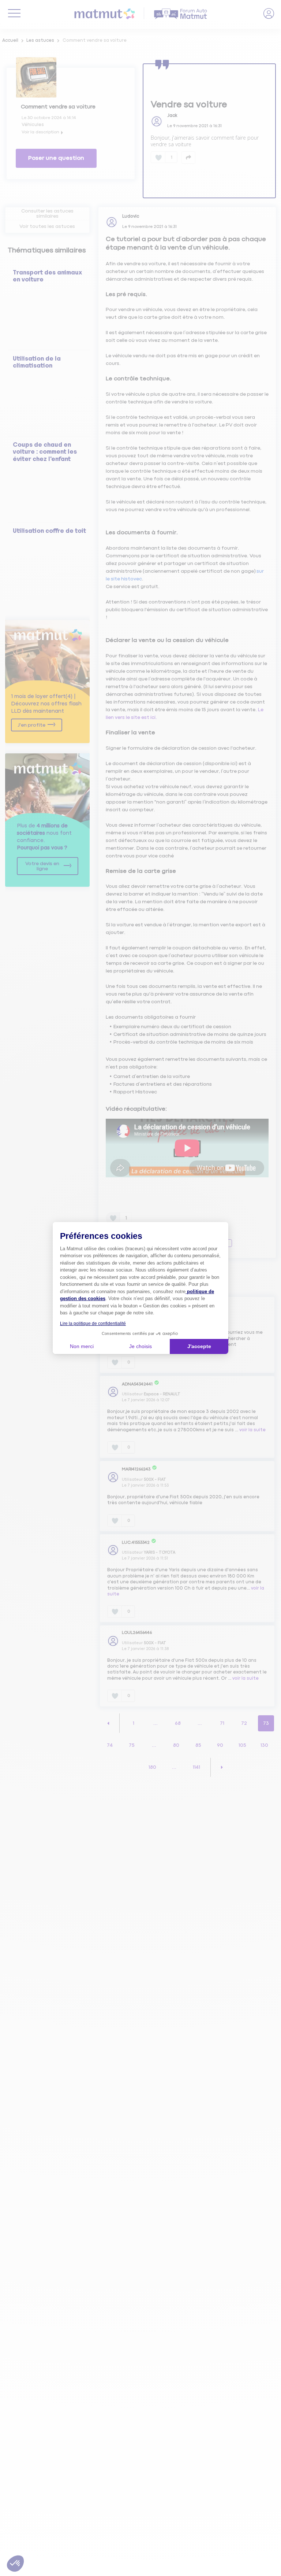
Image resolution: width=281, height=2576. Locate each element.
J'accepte (199, 1346)
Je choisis (140, 1346)
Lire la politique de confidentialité (93, 1324)
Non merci (82, 1346)
